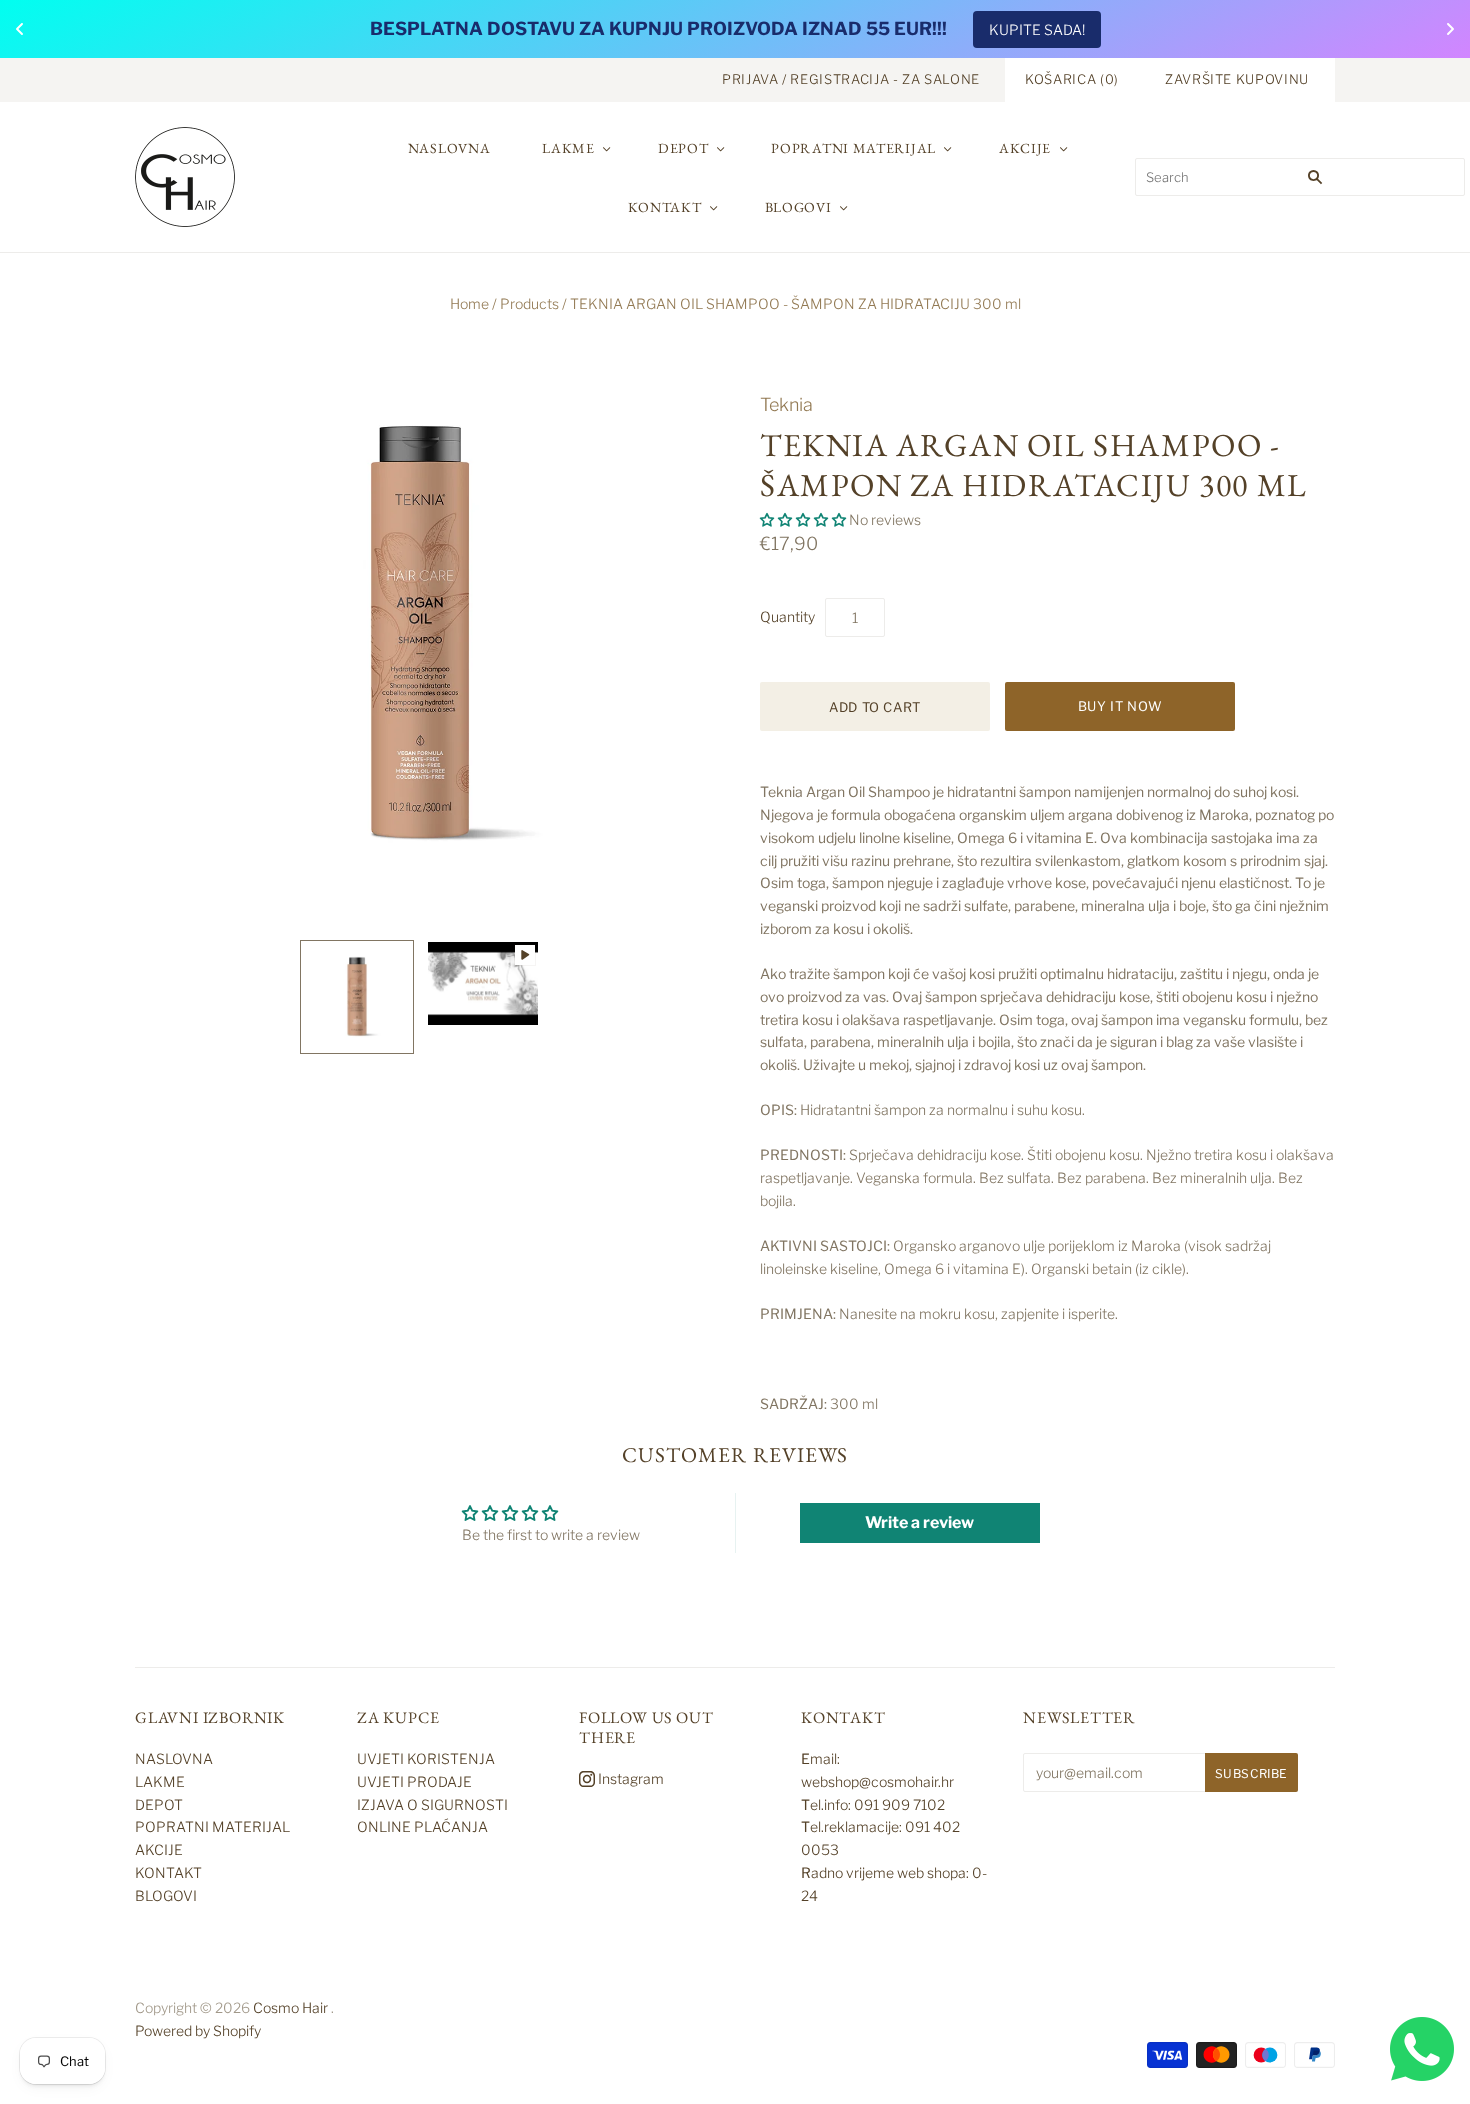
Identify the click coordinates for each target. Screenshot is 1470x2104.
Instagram (629, 1778)
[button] (803, 519)
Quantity (787, 616)
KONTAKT (665, 207)
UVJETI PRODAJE (414, 1781)
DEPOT (683, 148)
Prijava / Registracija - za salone (851, 79)
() (1072, 79)
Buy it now (1120, 706)
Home (469, 303)
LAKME (568, 148)
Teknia (786, 404)
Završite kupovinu (1237, 79)
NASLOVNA (449, 148)
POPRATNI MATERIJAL (853, 148)
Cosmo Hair (290, 2007)
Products (529, 303)
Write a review (919, 1522)
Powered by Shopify (198, 2030)
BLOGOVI (798, 207)
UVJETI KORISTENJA (426, 1758)
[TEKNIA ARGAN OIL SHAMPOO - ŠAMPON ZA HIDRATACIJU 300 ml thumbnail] (357, 997)
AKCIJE (1025, 148)
